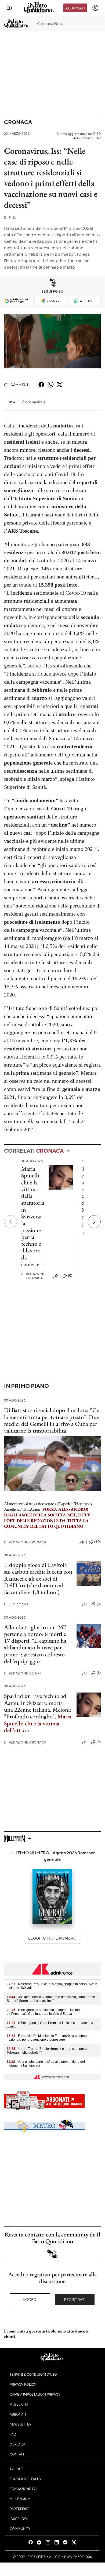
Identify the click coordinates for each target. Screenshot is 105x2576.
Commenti (20, 385)
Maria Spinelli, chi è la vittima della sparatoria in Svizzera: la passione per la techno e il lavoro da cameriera (33, 1216)
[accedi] (95, 8)
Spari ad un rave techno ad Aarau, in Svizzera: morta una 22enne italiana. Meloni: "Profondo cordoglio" (38, 1706)
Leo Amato (16, 1604)
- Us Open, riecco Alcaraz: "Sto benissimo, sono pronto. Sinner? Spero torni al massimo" (51, 1999)
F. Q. (10, 217)
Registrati (75, 2299)
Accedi (30, 2299)
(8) (99, 1604)
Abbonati (75, 8)
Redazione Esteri (22, 1673)
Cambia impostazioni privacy (35, 2394)
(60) (97, 1542)
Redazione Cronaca (33, 1276)
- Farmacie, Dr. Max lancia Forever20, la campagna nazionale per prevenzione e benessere (49, 2038)
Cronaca (18, 122)
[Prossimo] (94, 1222)
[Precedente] (10, 1222)
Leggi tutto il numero (52, 1938)
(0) (70, 1276)
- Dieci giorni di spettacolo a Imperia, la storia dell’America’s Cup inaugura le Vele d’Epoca (44, 2012)
